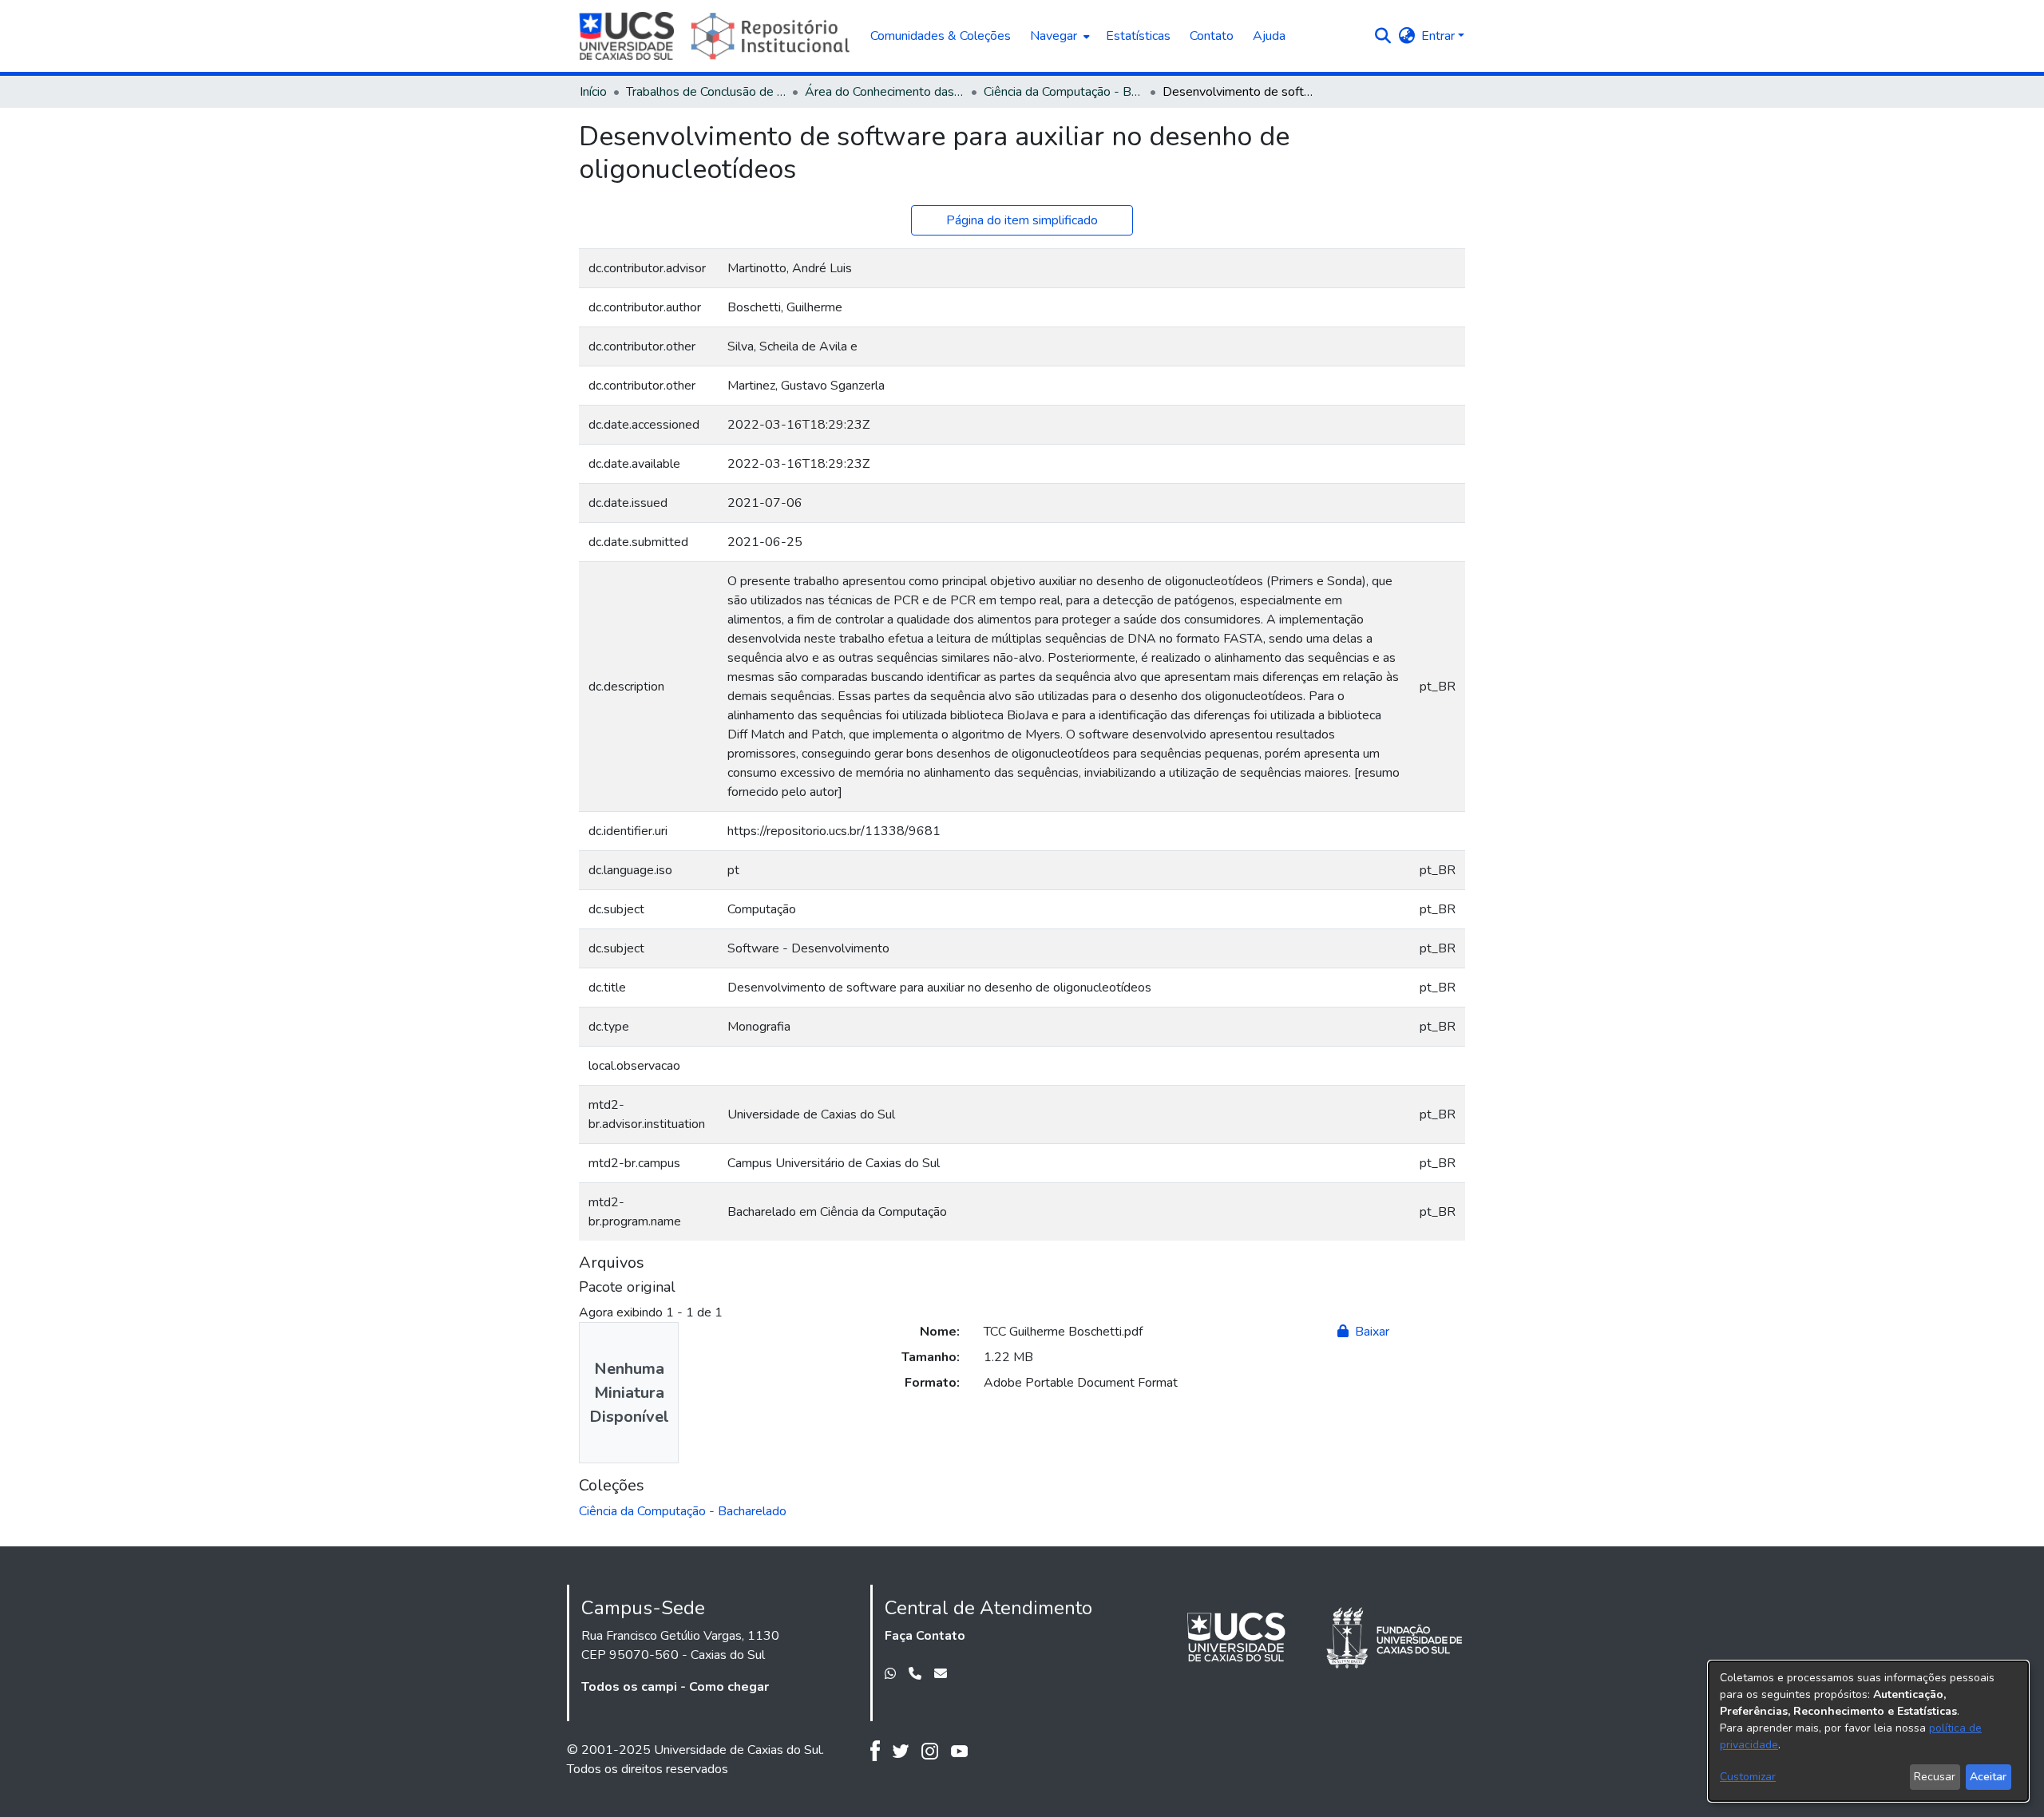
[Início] (717, 36)
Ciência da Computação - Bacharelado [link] (1064, 92)
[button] (1382, 36)
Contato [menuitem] (1212, 36)
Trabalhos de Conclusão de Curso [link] (706, 92)
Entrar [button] (1440, 36)
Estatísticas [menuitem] (1138, 36)
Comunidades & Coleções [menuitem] (941, 36)
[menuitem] (1058, 36)
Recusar (1935, 1777)
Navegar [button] (1054, 36)
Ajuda (1269, 36)
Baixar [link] (1371, 1332)
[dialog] (1868, 1731)
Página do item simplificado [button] (1022, 220)
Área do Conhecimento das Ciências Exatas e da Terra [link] (885, 92)
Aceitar (1988, 1777)
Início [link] (593, 92)
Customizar (1748, 1777)
